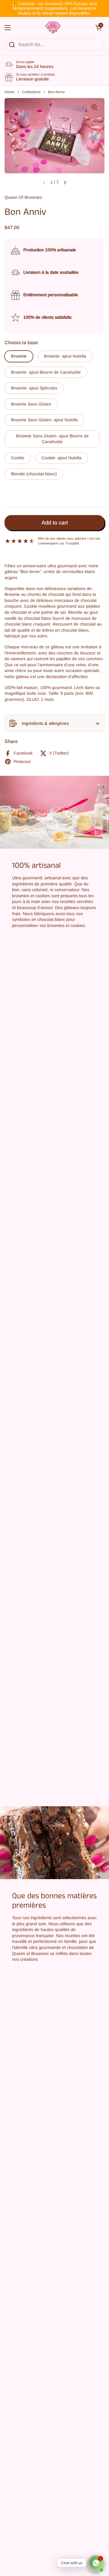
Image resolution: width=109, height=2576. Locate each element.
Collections (31, 92)
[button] (54, 723)
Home (10, 92)
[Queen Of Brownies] (53, 28)
